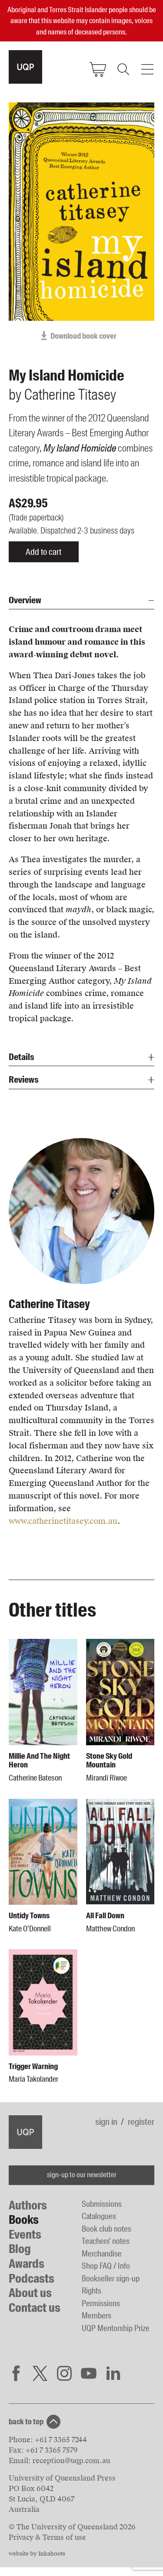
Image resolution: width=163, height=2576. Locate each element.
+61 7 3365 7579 (52, 2450)
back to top (26, 2422)
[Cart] (98, 69)
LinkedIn (113, 2373)
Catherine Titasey (49, 1304)
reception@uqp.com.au (71, 2461)
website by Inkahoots (37, 2554)
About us (30, 2293)
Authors (28, 2205)
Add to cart (43, 552)
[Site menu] (147, 69)
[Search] (123, 69)
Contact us (35, 2308)
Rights (91, 2291)
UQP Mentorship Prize (116, 2328)
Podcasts (32, 2279)
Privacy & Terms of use (47, 2537)
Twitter (40, 2373)
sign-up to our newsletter (82, 2175)
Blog (20, 2249)
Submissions (102, 2204)
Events (25, 2234)
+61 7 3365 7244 (61, 2440)
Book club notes (106, 2229)
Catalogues (99, 2216)
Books (24, 2220)
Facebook (16, 2373)
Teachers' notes (106, 2241)
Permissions (101, 2303)
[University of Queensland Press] (25, 67)
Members (96, 2316)
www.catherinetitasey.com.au (63, 1521)
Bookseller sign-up (111, 2279)
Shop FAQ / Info (106, 2266)
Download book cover (83, 336)
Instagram (64, 2373)
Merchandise (102, 2254)
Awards (27, 2264)
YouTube (89, 2373)
